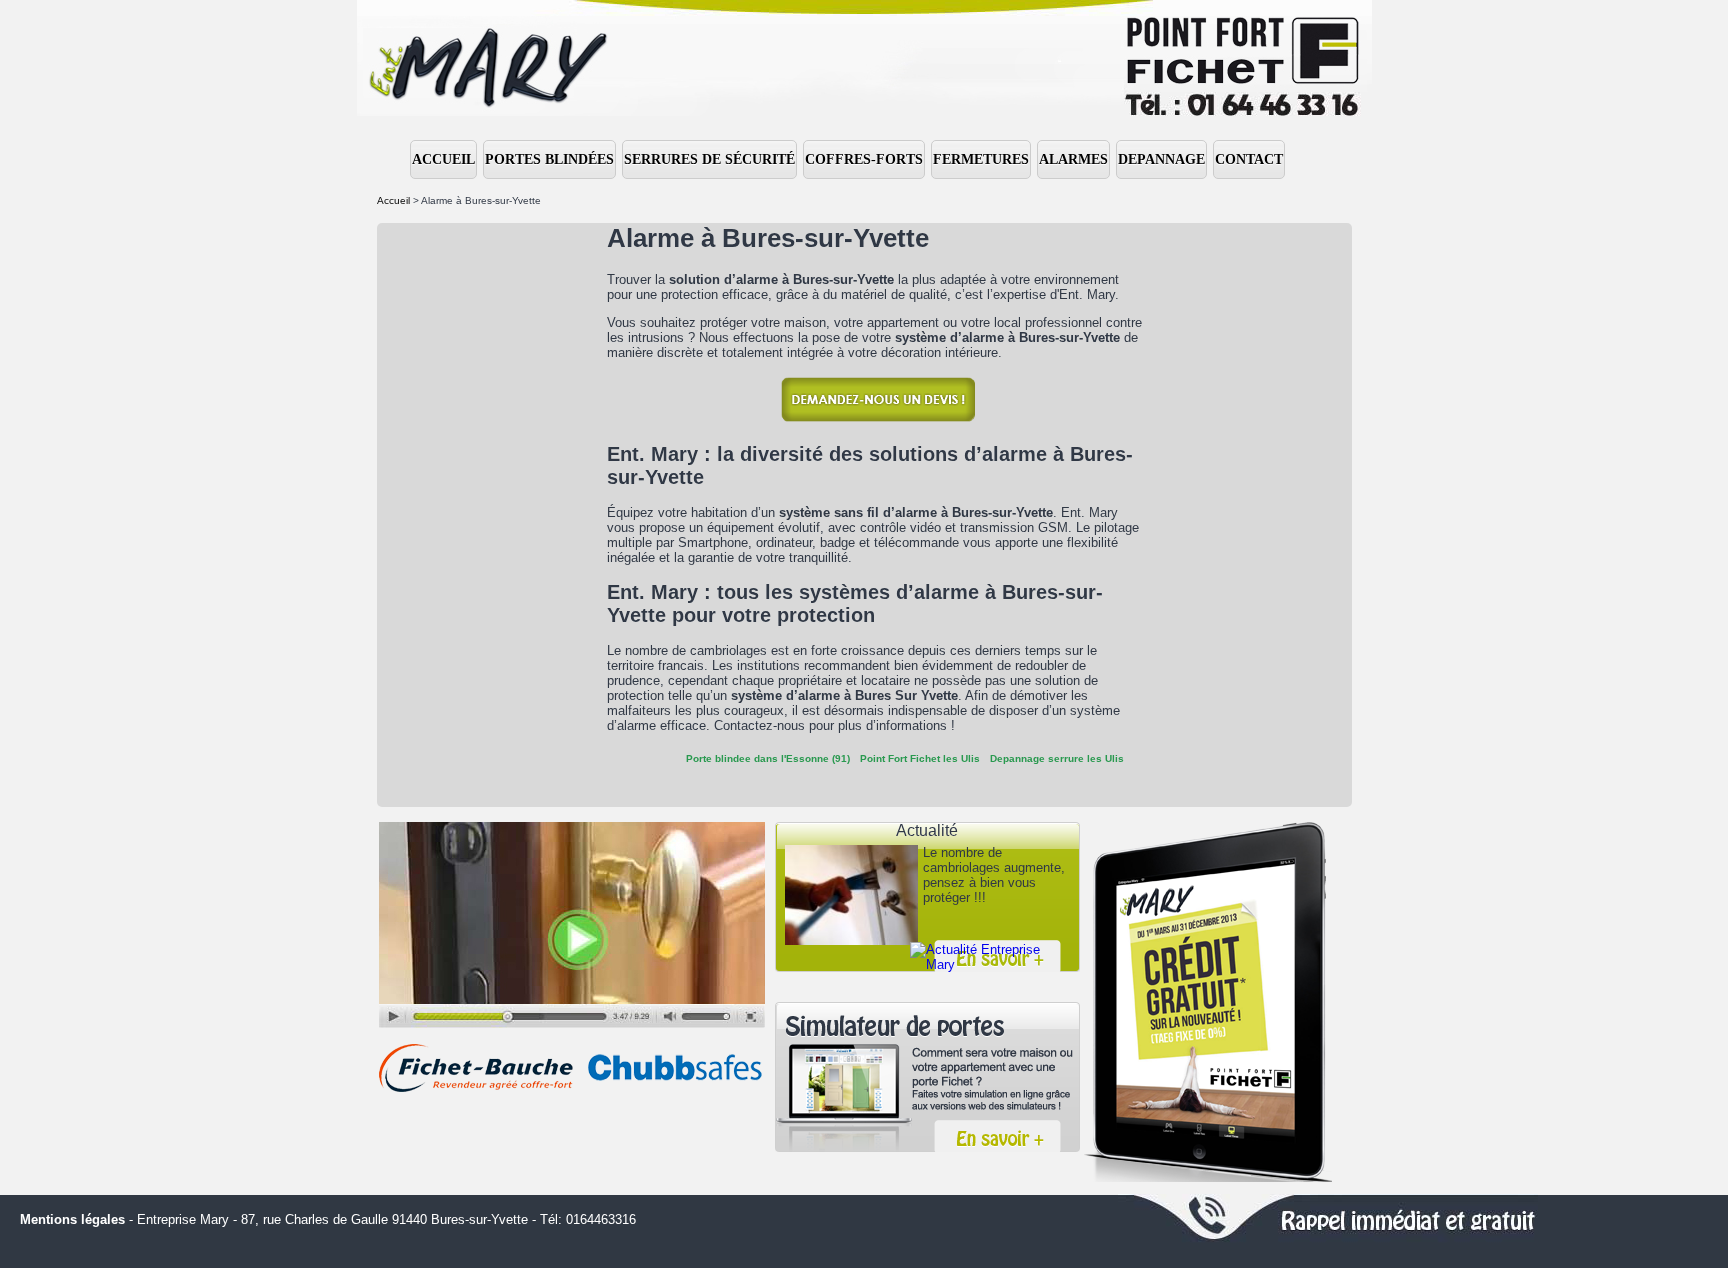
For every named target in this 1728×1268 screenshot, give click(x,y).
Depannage (1161, 159)
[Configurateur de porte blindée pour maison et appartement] (927, 1077)
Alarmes (1073, 159)
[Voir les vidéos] (572, 925)
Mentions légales (72, 1219)
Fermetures (981, 159)
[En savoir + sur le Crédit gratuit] (1208, 1002)
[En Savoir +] (985, 957)
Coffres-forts (864, 159)
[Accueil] (864, 58)
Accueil (443, 159)
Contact (1249, 159)
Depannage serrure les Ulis (1057, 758)
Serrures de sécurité (709, 159)
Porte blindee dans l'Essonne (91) (768, 758)
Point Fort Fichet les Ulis (920, 758)
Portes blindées (549, 159)
